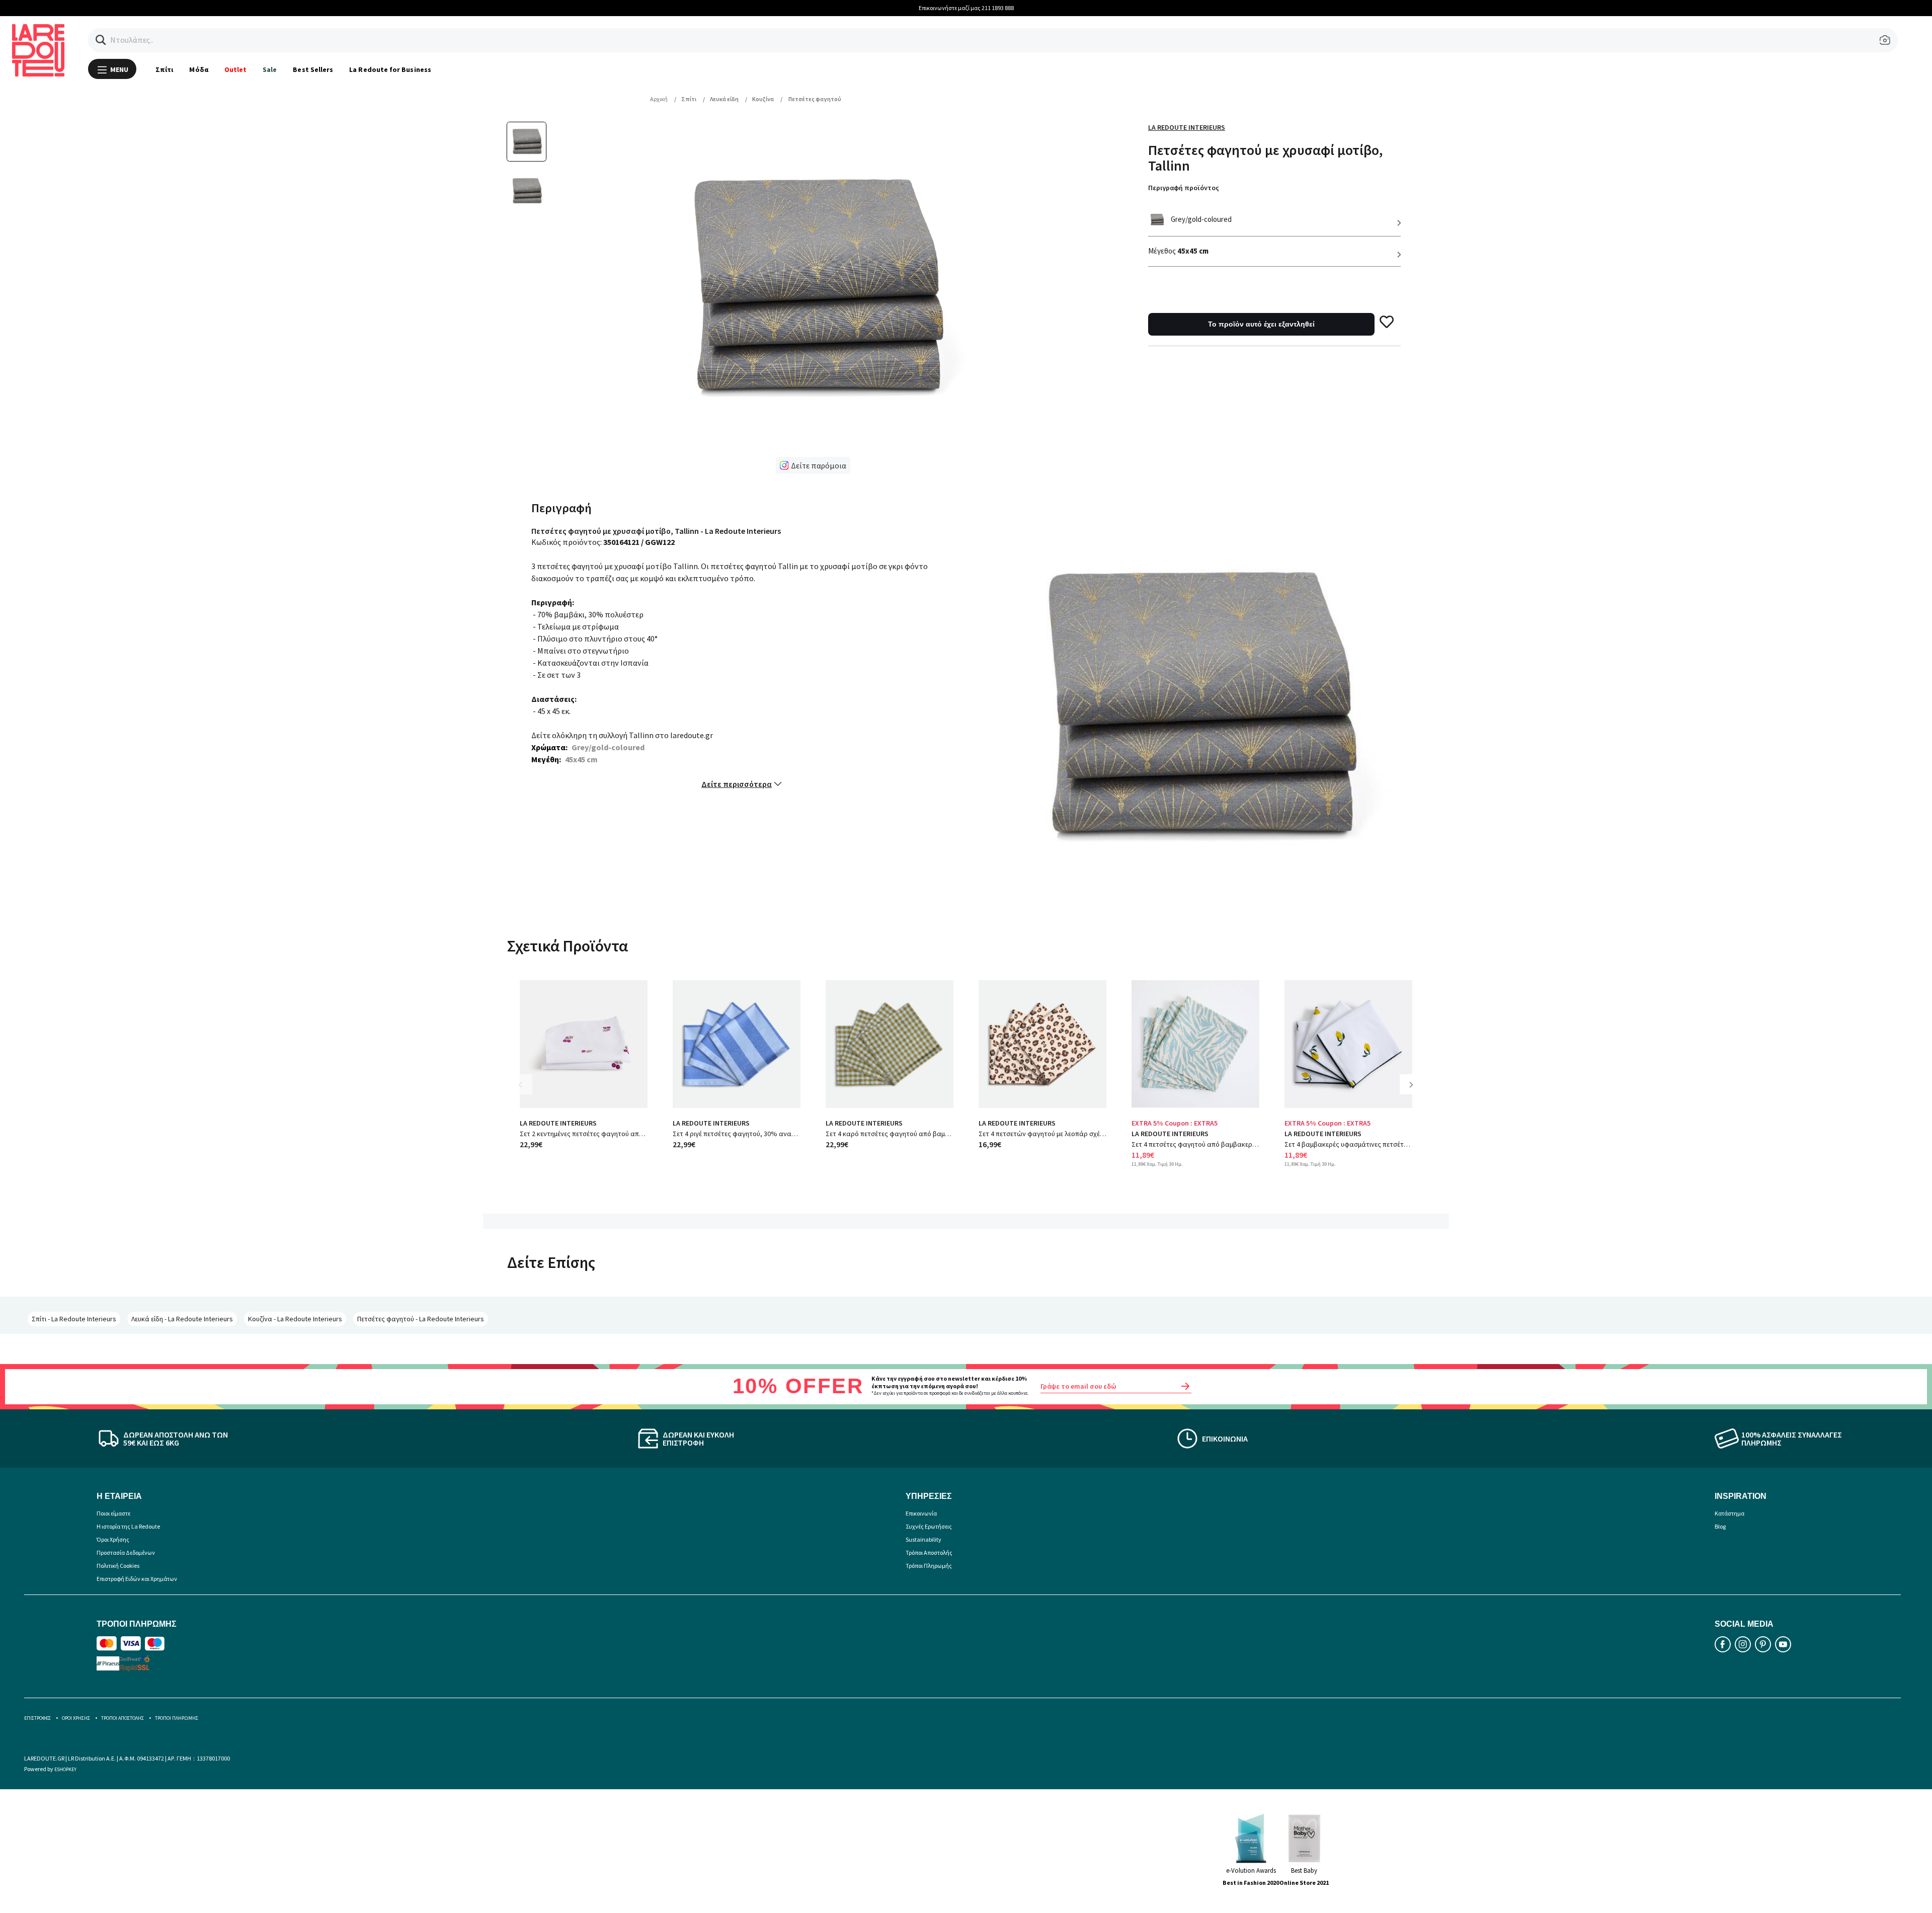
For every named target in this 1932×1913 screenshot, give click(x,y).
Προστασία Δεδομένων (126, 1552)
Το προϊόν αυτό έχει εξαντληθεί (1261, 324)
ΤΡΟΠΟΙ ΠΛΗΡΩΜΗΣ (177, 1718)
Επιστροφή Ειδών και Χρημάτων (137, 1579)
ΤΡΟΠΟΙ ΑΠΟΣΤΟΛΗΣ (123, 1718)
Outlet (235, 69)
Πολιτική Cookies (118, 1566)
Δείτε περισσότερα (737, 784)
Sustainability (923, 1539)
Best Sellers (313, 69)
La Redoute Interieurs (1187, 127)
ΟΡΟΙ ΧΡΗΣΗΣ (76, 1718)
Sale (270, 69)
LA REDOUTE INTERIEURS (558, 1123)
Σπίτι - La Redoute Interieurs (74, 1319)
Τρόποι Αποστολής (929, 1552)
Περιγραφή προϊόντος (1184, 188)
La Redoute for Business (390, 69)
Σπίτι (164, 69)
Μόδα (198, 69)
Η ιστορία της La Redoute (128, 1526)
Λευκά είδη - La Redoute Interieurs (182, 1319)
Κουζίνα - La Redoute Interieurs (295, 1319)
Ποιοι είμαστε (113, 1513)
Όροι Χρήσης (113, 1539)
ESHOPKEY (65, 1769)
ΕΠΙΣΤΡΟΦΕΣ (37, 1718)
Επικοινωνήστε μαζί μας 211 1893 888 (966, 8)
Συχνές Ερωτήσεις (929, 1526)
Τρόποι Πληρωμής (929, 1566)
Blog (1720, 1526)
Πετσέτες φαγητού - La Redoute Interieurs (421, 1319)
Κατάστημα (1729, 1513)
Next (1415, 1092)
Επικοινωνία (921, 1513)
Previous (527, 1092)
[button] (101, 40)
